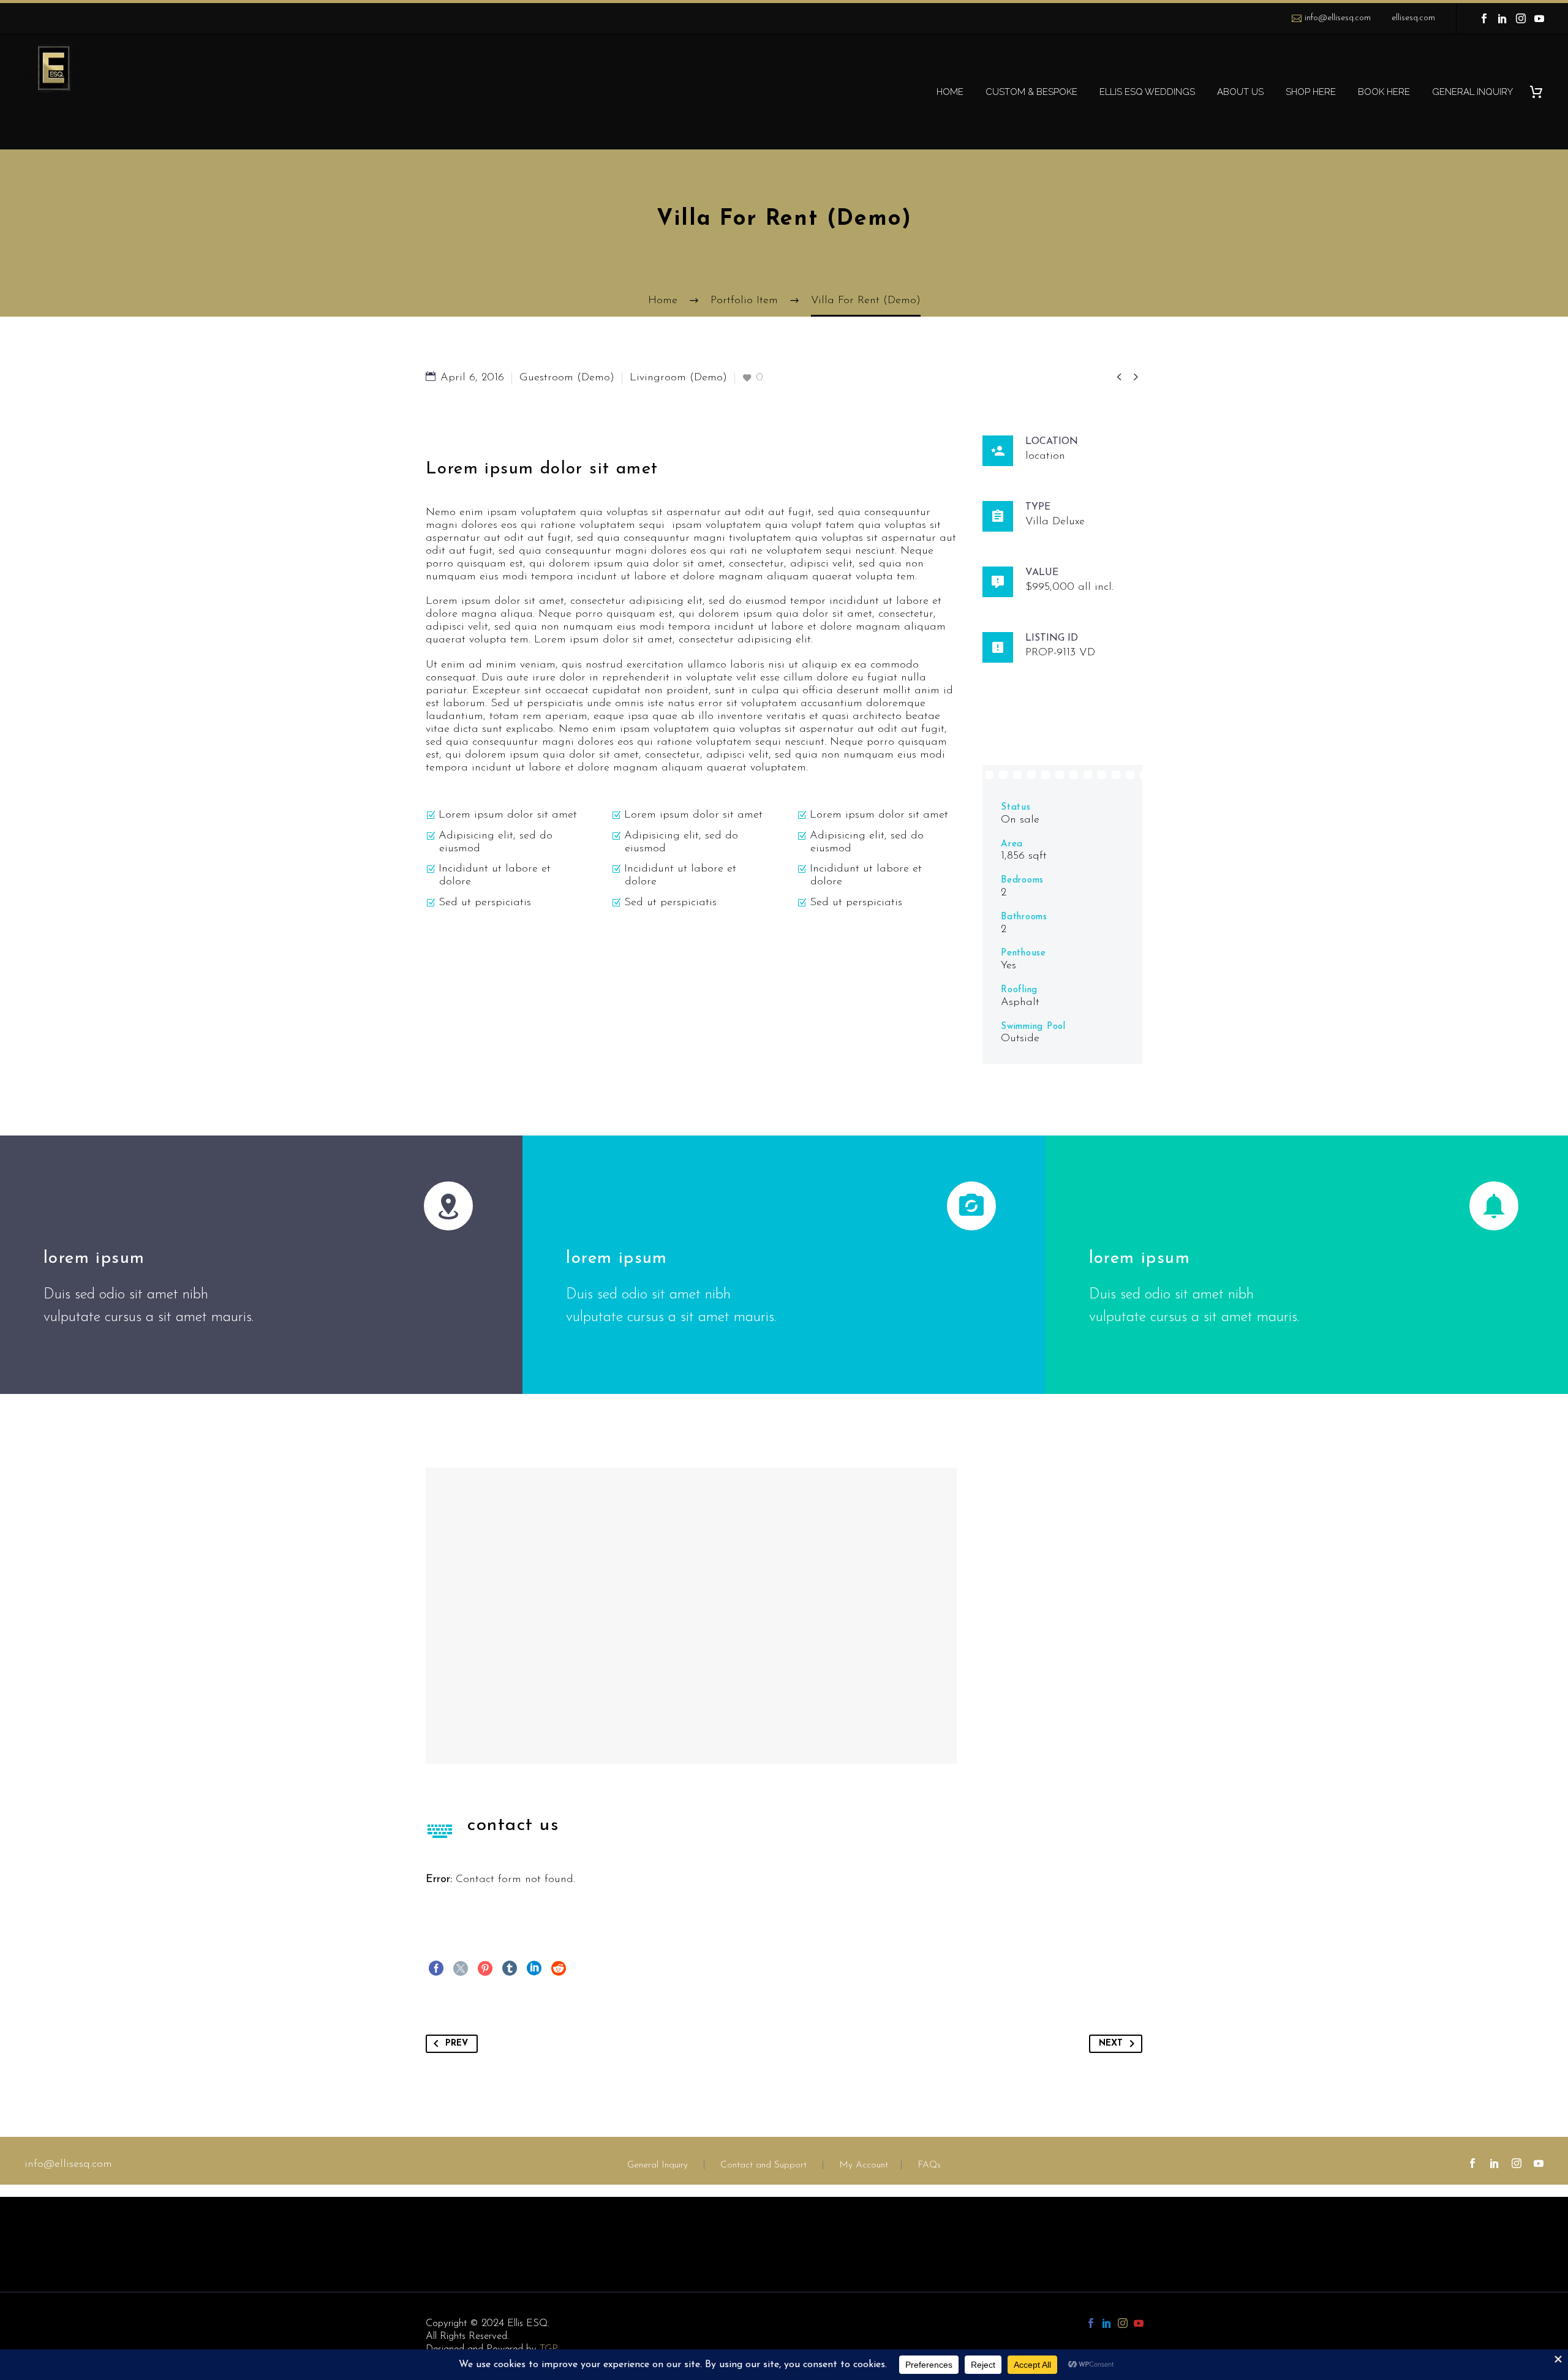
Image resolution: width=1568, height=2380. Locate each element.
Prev (457, 2043)
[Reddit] (559, 1968)
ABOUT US (1240, 92)
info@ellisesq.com (1338, 18)
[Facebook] (1484, 18)
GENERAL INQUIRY (1472, 92)
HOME (950, 92)
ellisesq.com (1413, 18)
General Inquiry (658, 2165)
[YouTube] (1539, 18)
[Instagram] (1521, 18)
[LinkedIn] (1502, 18)
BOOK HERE (1384, 92)
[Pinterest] (485, 1968)
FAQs (929, 2165)
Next (1111, 2043)
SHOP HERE (1311, 92)
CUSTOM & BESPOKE (1031, 92)
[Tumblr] (510, 1968)
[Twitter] (461, 1968)
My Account (864, 2165)
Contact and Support (762, 2165)
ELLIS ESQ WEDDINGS (1147, 92)
